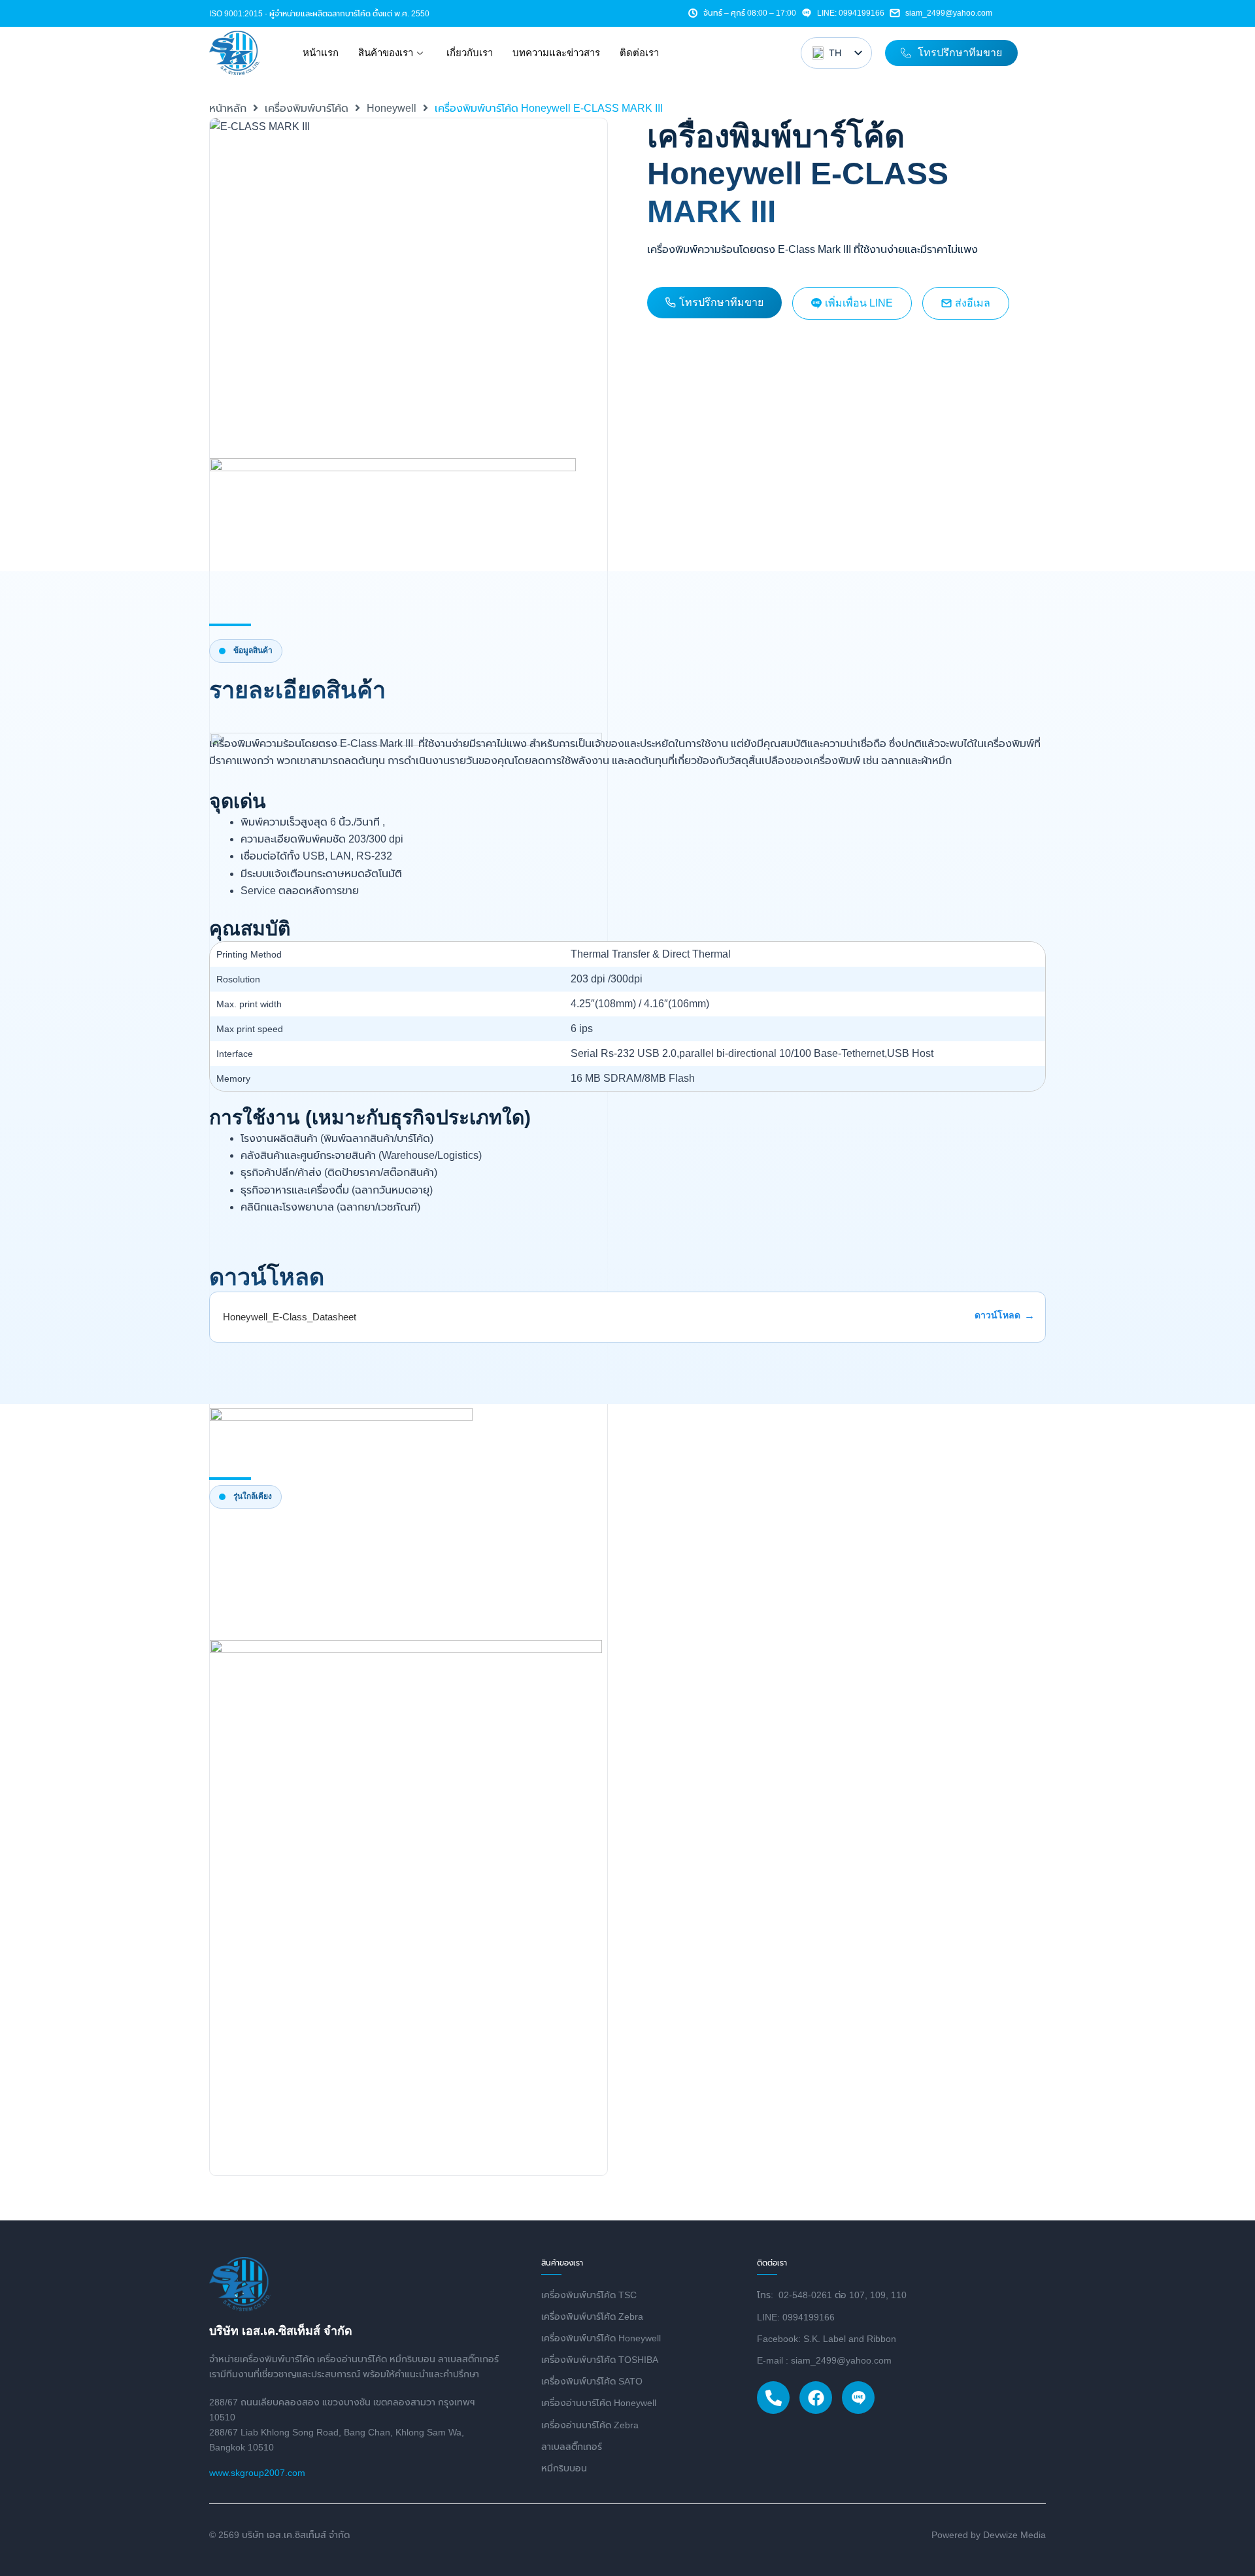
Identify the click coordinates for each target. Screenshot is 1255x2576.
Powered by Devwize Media (989, 2535)
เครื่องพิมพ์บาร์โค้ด (307, 108)
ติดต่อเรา (639, 53)
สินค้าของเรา (386, 53)
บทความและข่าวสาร (556, 53)
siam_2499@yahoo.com (949, 13)
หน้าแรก (321, 53)
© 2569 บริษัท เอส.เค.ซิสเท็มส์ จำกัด (279, 2535)
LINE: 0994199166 (851, 13)
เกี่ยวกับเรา (470, 53)
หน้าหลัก (228, 108)
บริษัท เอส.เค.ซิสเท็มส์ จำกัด (281, 2331)
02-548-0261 (805, 2295)
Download (999, 1316)
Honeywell (392, 108)
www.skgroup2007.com (257, 2473)
